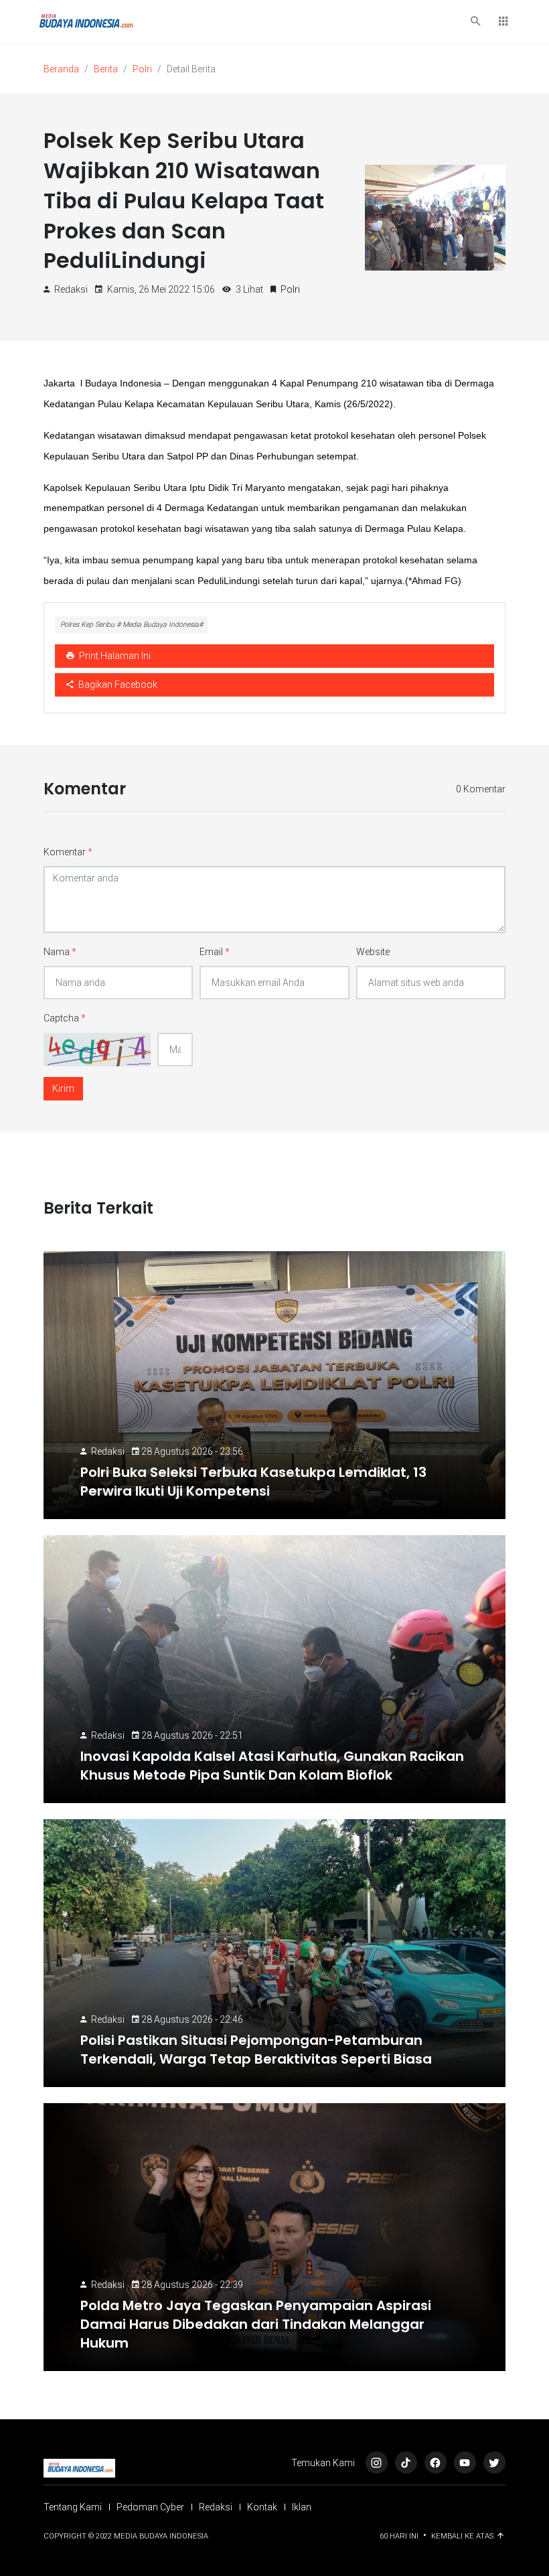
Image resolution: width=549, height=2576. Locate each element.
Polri (142, 69)
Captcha (65, 1018)
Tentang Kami (73, 2507)
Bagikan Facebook (117, 685)
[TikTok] (406, 2462)
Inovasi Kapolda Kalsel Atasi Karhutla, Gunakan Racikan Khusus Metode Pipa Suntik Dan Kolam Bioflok (272, 1766)
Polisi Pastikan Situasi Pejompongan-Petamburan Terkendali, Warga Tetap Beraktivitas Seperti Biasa (256, 2050)
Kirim (63, 1088)
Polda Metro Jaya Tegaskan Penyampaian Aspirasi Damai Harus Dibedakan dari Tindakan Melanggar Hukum (256, 2324)
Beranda (61, 69)
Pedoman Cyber (150, 2507)
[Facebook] (436, 2462)
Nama (60, 952)
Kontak (262, 2507)
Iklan (302, 2507)
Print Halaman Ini (114, 656)
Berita (106, 69)
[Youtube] (465, 2462)
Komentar (68, 852)
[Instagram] (377, 2462)
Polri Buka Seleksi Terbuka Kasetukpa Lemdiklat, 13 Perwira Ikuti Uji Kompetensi (253, 1482)
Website (373, 952)
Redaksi (108, 1451)
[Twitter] (494, 2462)
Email (215, 952)
